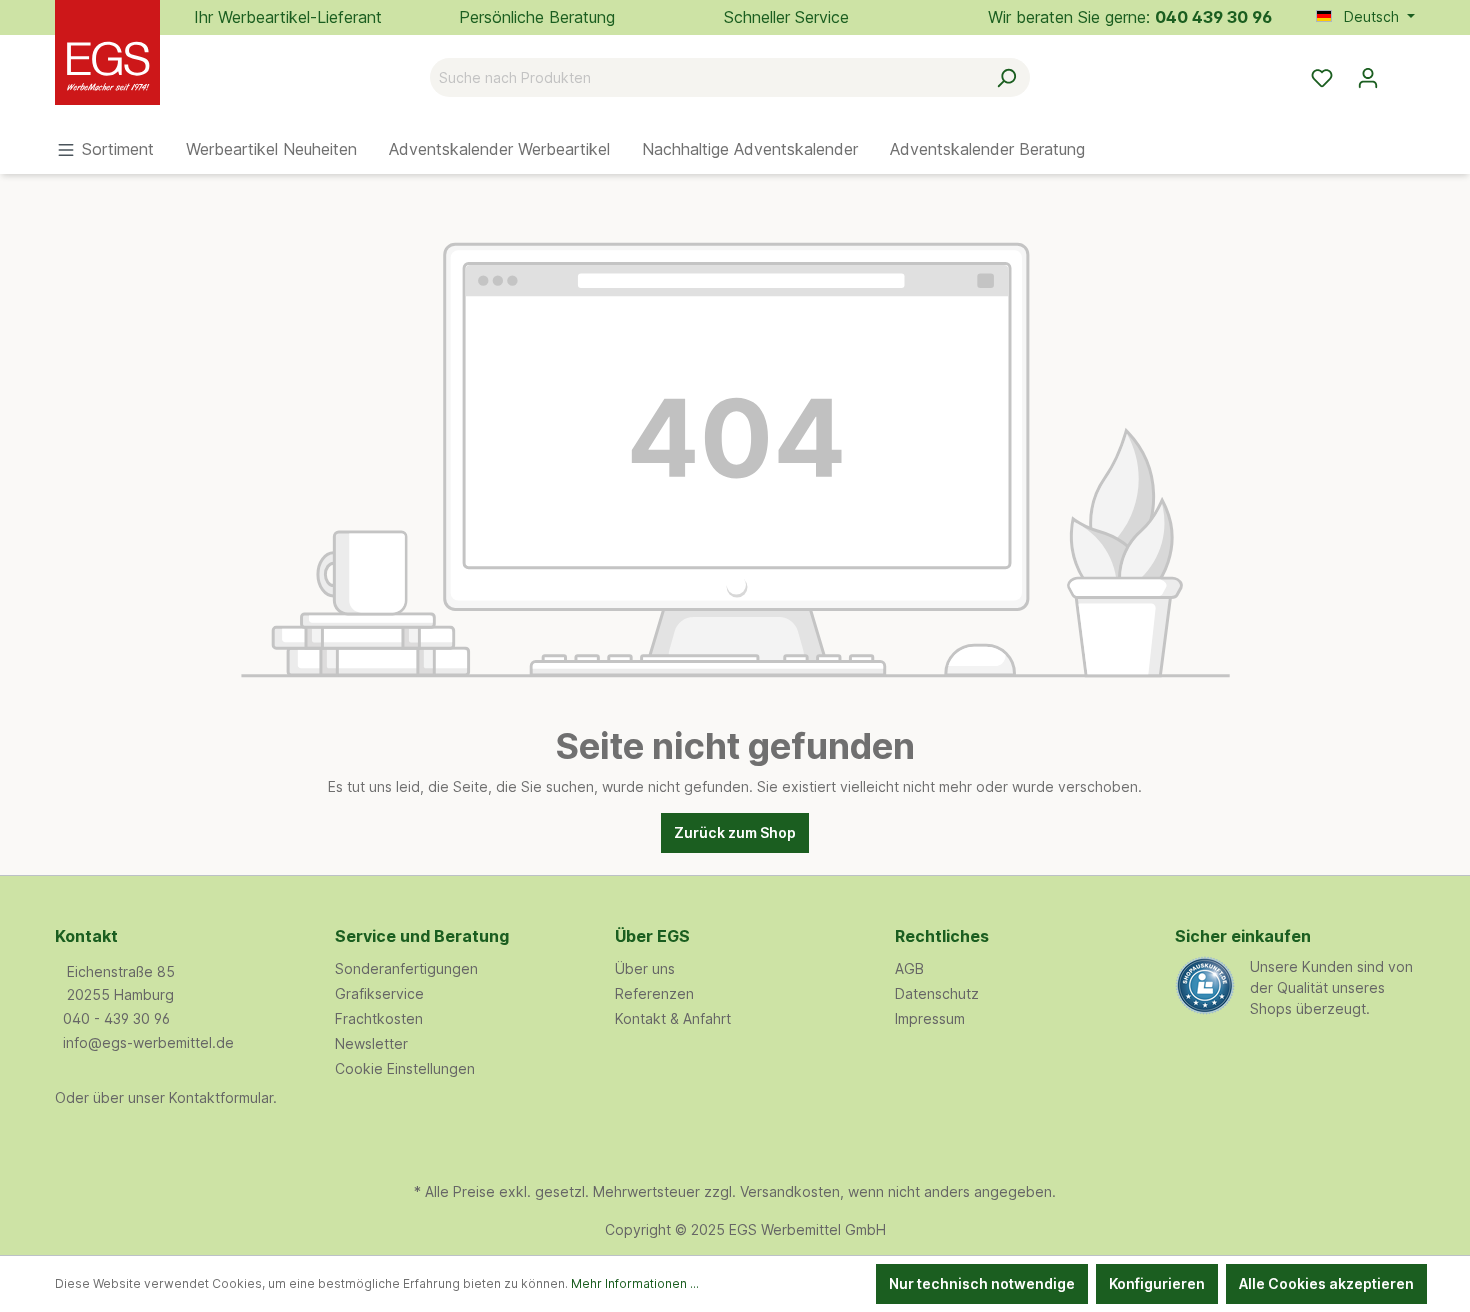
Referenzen (654, 993)
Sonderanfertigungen (406, 968)
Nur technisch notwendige (982, 1283)
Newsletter (371, 1043)
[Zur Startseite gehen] (155, 73)
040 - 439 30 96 (116, 1018)
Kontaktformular (221, 1097)
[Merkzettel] (1322, 78)
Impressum (930, 1018)
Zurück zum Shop (735, 832)
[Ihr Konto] (1368, 78)
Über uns (645, 968)
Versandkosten (790, 1191)
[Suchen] (1006, 77)
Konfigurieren (1157, 1283)
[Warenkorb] (1403, 71)
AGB (909, 968)
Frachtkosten (379, 1018)
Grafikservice (379, 993)
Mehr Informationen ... (635, 1283)
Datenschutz (937, 993)
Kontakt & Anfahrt (673, 1018)
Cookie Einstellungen (405, 1068)
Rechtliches (942, 936)
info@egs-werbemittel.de (148, 1042)
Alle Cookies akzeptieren (1326, 1283)
